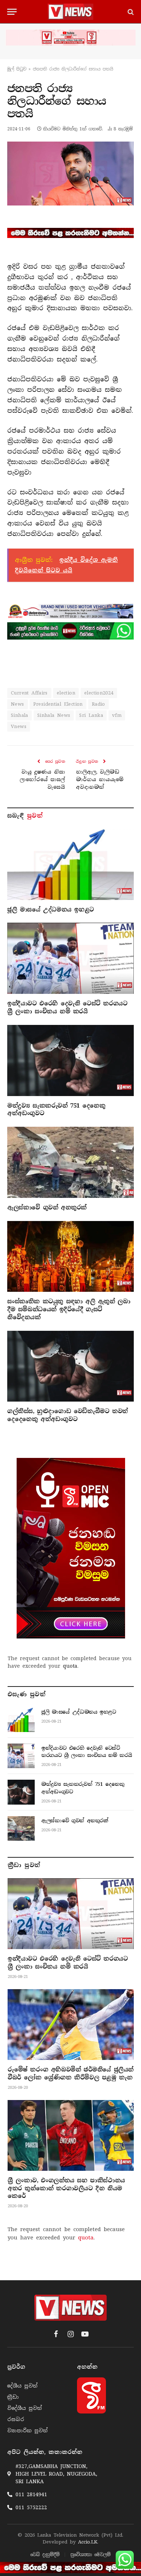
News (18, 704)
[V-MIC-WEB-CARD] (71, 1548)
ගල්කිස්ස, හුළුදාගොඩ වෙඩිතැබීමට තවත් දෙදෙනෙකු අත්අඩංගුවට (68, 1415)
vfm (117, 715)
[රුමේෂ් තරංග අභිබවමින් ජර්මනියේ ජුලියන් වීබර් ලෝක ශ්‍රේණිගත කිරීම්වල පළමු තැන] (71, 2025)
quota (70, 1666)
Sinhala (20, 715)
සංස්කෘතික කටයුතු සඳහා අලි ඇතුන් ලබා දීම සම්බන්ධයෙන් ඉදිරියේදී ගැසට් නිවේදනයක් (69, 1309)
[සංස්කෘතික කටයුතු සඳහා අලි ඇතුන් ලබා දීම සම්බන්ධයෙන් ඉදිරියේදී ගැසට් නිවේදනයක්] (70, 1257)
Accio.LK (88, 2542)
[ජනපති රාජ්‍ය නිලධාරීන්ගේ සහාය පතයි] (70, 173)
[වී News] (70, 12)
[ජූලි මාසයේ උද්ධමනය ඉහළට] (70, 864)
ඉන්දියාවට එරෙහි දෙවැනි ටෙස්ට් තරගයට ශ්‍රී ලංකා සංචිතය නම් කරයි (67, 1007)
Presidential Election (58, 704)
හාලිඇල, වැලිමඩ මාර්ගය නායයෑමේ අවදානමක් (100, 779)
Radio (99, 704)
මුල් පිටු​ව (17, 69)
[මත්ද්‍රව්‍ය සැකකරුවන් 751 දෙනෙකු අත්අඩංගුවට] (70, 1060)
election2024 (99, 693)
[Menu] (12, 12)
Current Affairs (29, 693)
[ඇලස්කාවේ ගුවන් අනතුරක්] (70, 1162)
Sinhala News (54, 715)
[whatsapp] (70, 631)
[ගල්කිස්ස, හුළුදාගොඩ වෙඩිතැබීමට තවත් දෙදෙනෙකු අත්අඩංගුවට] (70, 1366)
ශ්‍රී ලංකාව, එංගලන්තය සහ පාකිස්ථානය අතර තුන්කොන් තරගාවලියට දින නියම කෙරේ (66, 2188)
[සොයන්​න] (130, 12)
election (66, 693)
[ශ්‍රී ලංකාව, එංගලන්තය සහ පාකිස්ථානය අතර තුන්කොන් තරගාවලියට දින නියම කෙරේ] (71, 2135)
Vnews (19, 726)
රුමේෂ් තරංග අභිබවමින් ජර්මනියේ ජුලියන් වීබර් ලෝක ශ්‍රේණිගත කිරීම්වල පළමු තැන (70, 2073)
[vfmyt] (70, 38)
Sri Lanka (91, 715)
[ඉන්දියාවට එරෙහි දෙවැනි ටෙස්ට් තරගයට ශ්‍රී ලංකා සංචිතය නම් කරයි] (70, 958)
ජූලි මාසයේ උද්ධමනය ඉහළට (51, 910)
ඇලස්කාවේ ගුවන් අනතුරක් (47, 1207)
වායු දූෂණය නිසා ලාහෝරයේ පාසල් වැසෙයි (42, 779)
